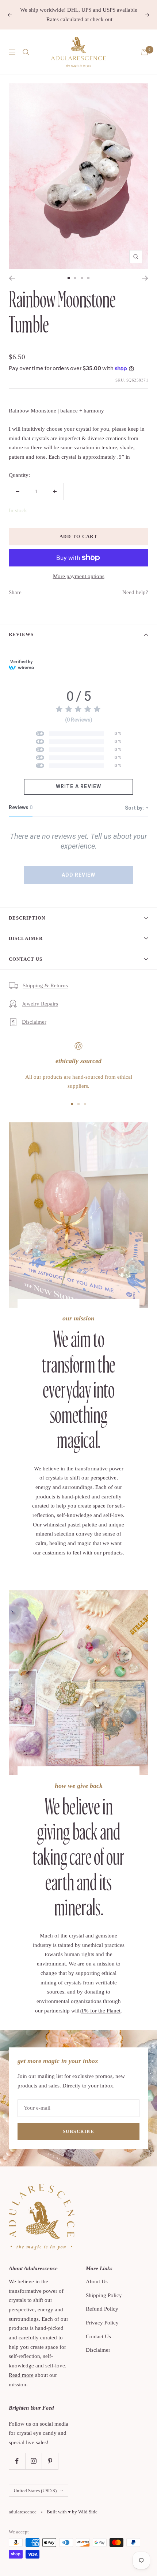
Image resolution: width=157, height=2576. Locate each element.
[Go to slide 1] (69, 278)
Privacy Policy (102, 2323)
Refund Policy (102, 2309)
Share (15, 592)
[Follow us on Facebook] (17, 2461)
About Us (97, 2281)
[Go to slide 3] (82, 278)
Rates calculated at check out (79, 19)
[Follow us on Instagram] (33, 2461)
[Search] (26, 52)
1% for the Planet (101, 2011)
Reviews (21, 634)
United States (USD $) (35, 2491)
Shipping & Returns (45, 985)
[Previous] (12, 278)
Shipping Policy (104, 2295)
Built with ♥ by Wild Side (72, 2512)
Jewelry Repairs (40, 1004)
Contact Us (26, 959)
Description (27, 918)
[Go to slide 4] (88, 278)
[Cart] (145, 52)
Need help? (135, 592)
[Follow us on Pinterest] (50, 2461)
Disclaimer (26, 938)
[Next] (145, 278)
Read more (21, 2375)
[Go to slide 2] (75, 278)
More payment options (79, 576)
